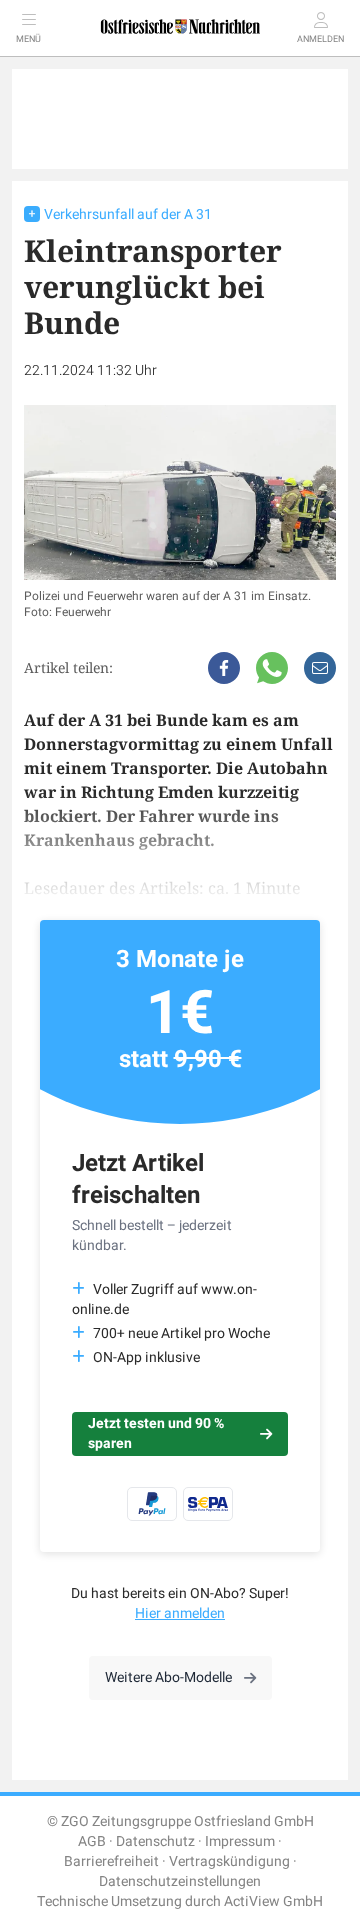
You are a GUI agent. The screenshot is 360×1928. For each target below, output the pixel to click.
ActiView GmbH (273, 1901)
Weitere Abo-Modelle (168, 1677)
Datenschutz (155, 1841)
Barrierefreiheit (111, 1861)
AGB (92, 1841)
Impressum (240, 1841)
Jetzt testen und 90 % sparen (156, 1433)
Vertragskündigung (229, 1861)
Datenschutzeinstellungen (180, 1881)
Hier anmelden (180, 1613)
